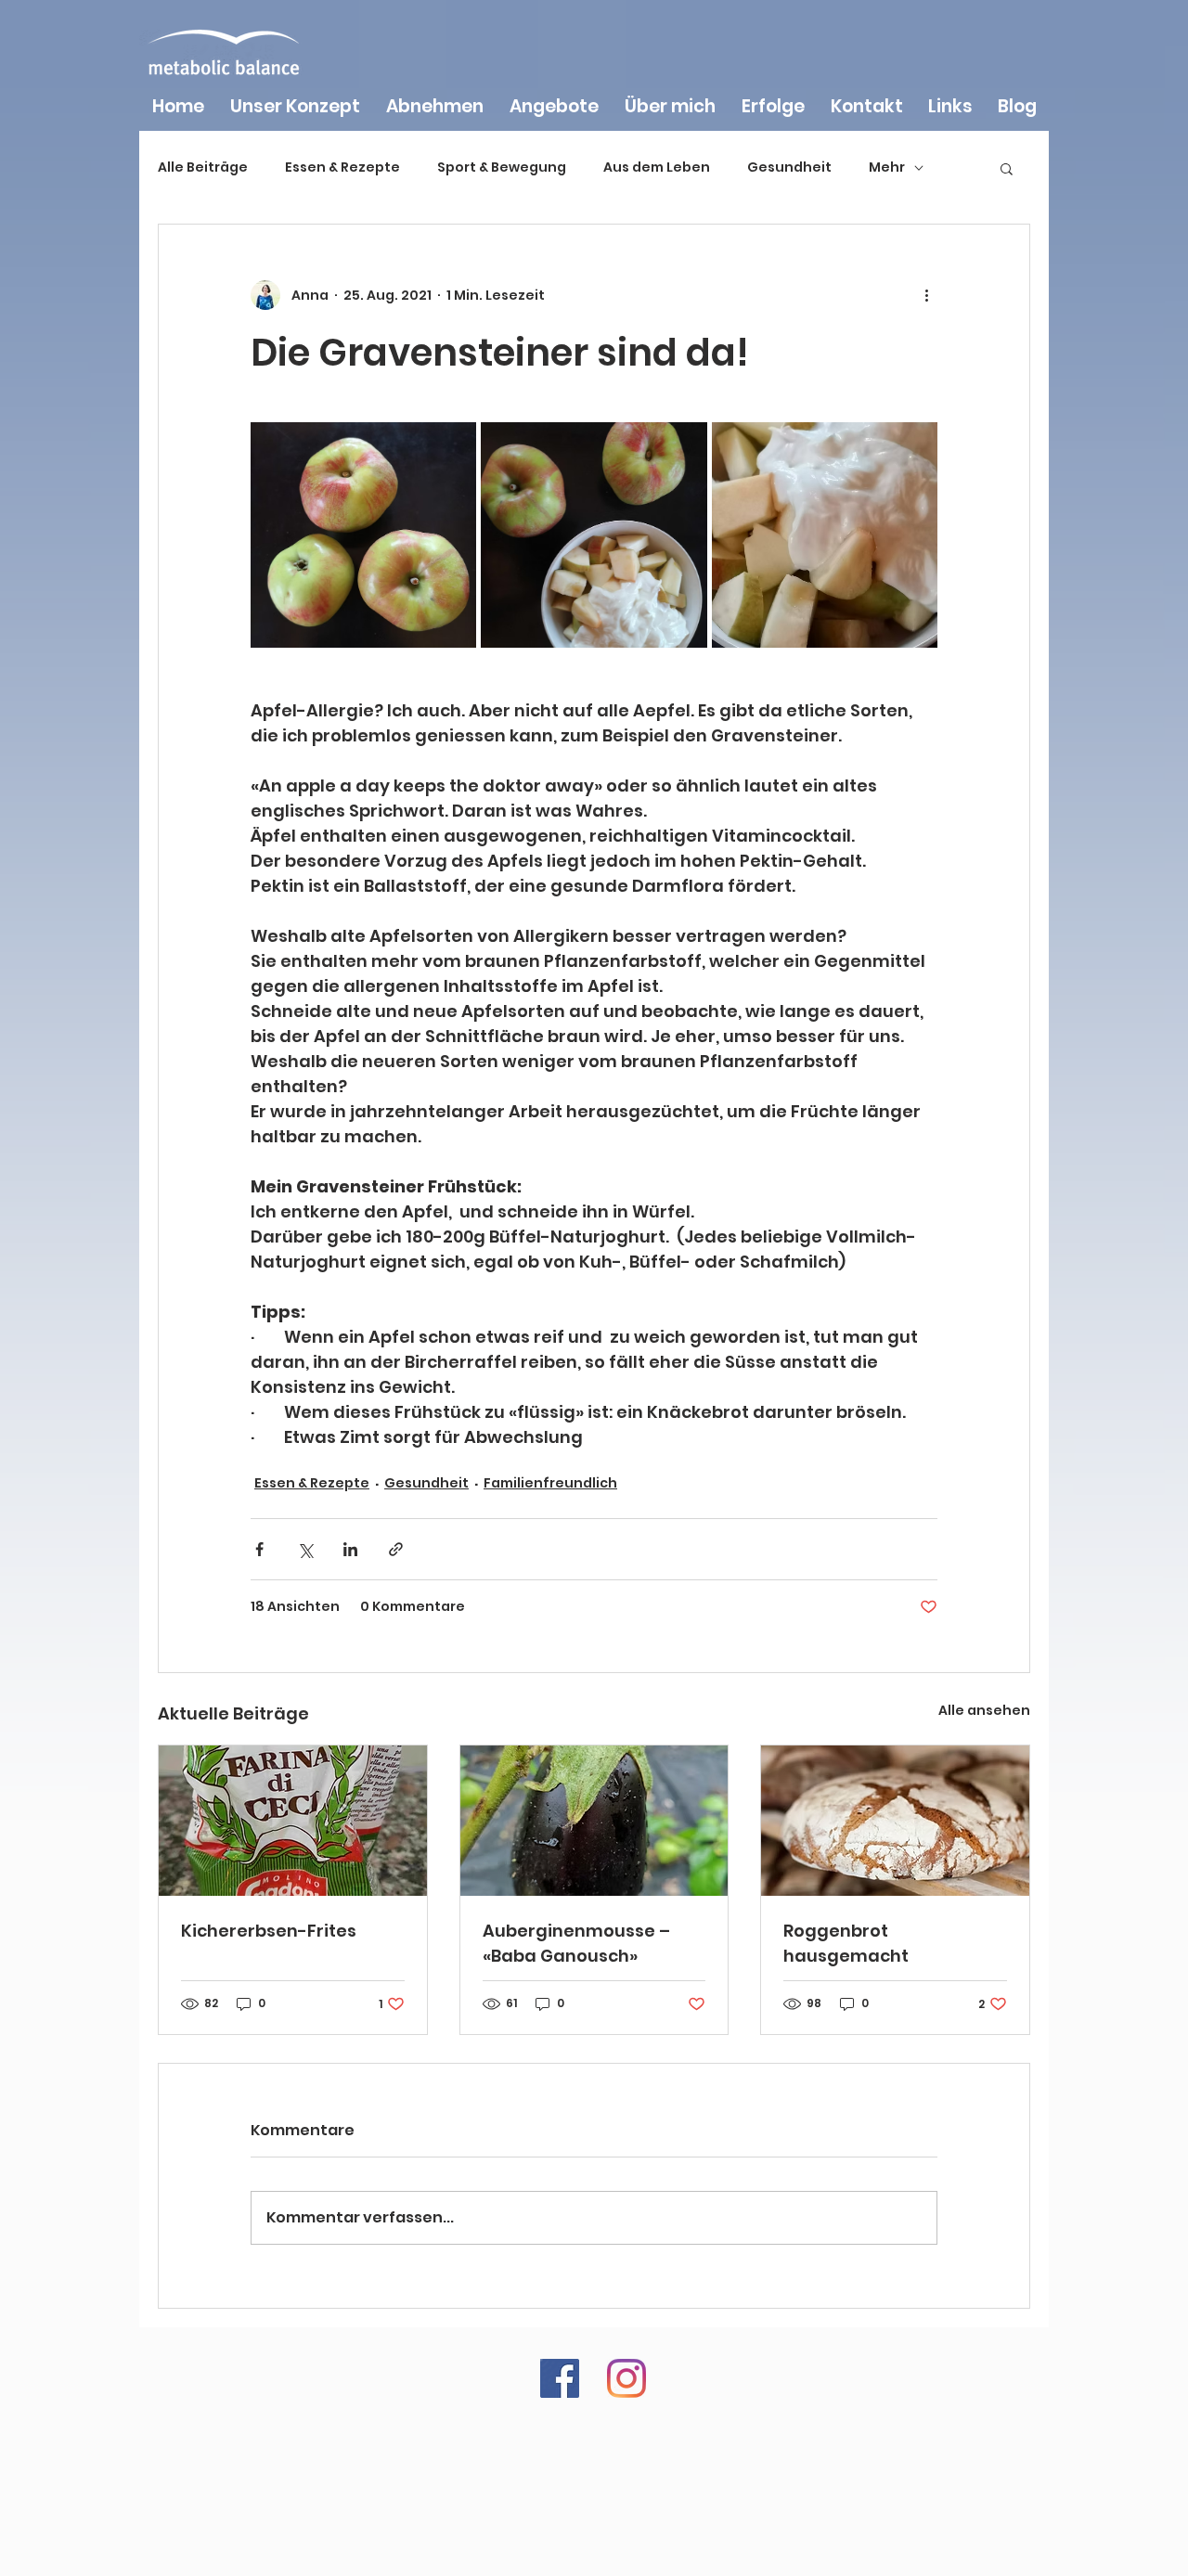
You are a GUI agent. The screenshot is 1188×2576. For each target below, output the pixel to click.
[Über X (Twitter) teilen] (305, 1549)
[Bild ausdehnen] (363, 535)
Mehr (887, 167)
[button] (1007, 168)
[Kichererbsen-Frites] (293, 1821)
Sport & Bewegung (502, 167)
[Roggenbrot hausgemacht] (895, 1821)
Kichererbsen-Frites (269, 1931)
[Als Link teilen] (396, 1549)
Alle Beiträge (203, 167)
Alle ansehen (984, 1710)
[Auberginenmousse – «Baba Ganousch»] (594, 1821)
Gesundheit (789, 167)
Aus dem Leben (657, 167)
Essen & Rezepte (342, 167)
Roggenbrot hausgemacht (846, 1943)
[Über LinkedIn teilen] (350, 1549)
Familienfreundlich (550, 1483)
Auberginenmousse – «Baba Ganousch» (576, 1943)
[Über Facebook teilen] (259, 1549)
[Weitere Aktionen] (926, 295)
